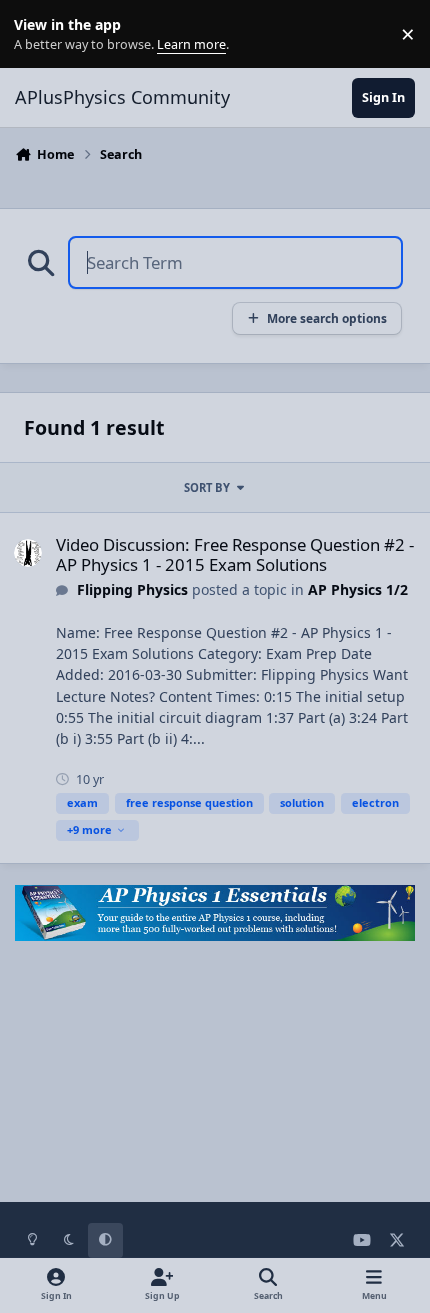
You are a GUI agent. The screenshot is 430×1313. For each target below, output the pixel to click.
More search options (327, 318)
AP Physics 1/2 (358, 589)
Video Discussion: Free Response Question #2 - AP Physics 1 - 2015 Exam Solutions (235, 554)
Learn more (38, 34)
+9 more (89, 829)
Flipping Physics (132, 589)
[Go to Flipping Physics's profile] (28, 553)
